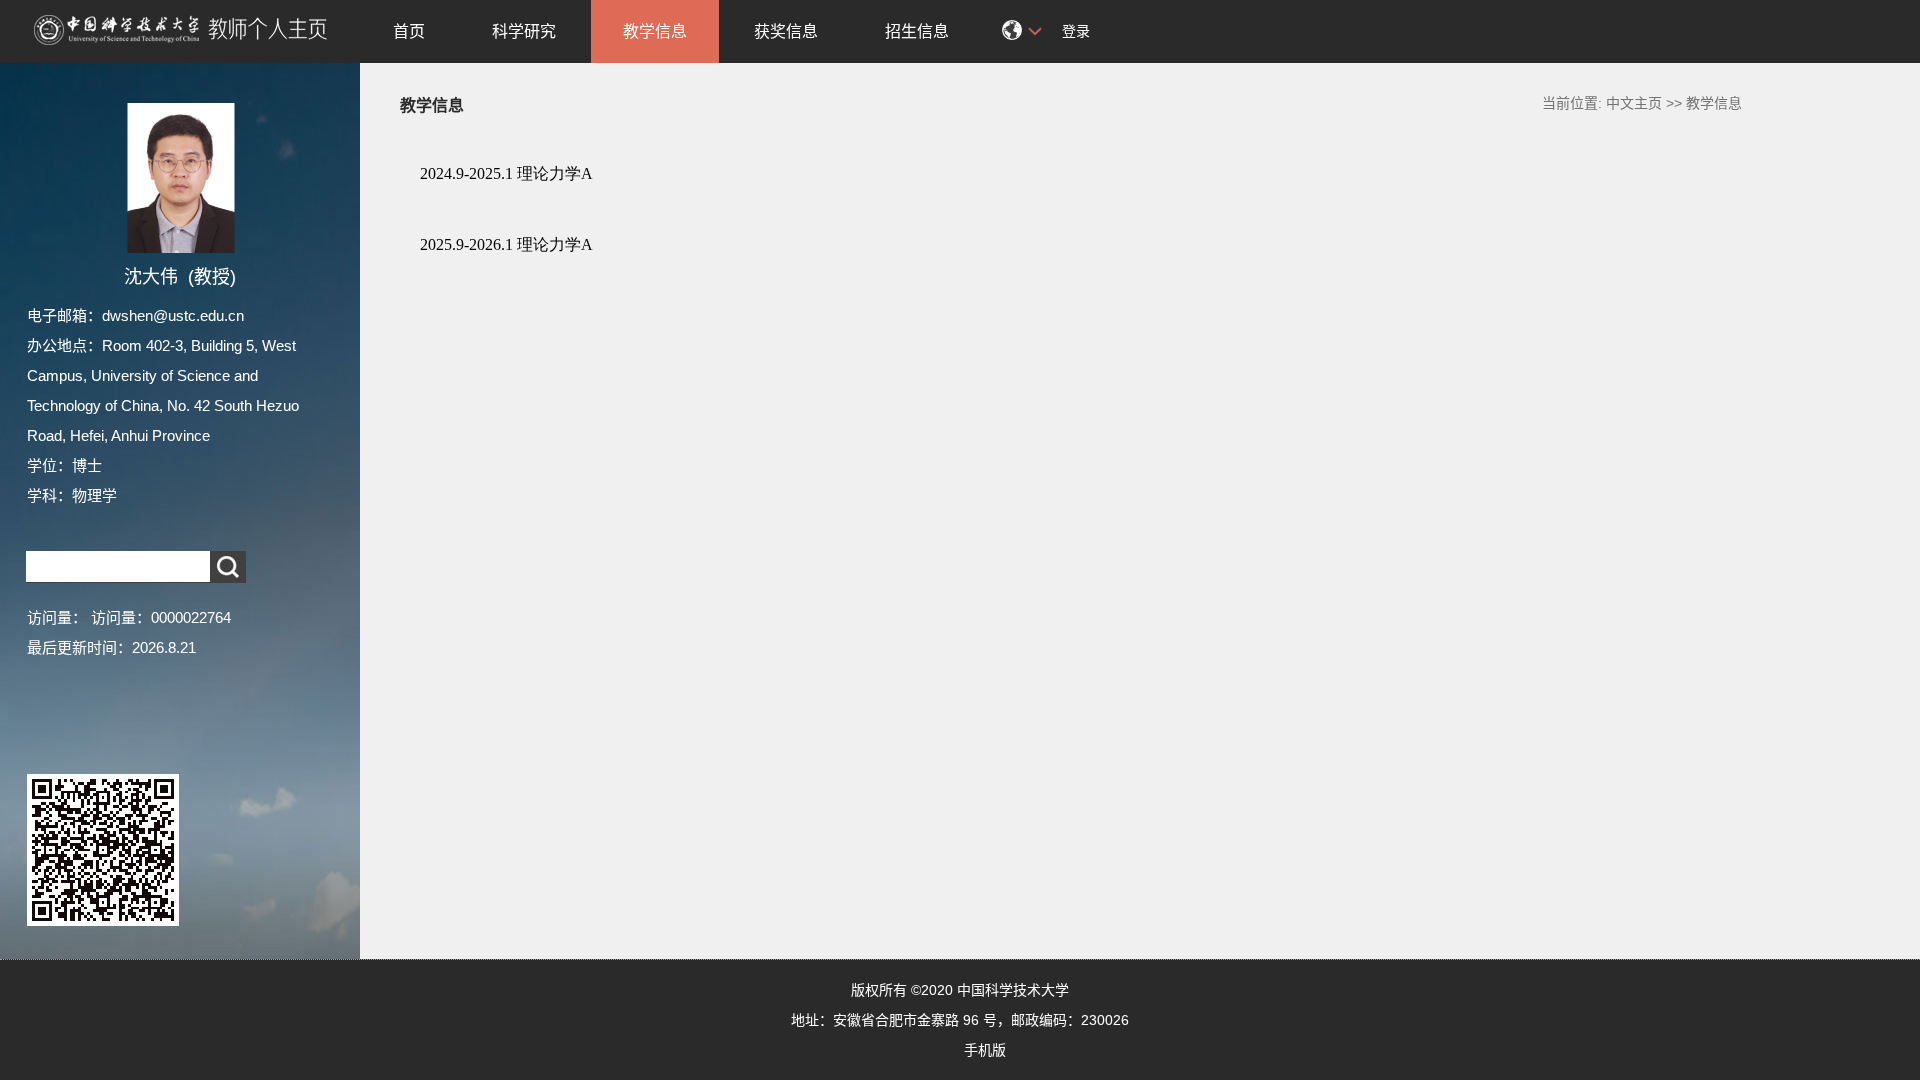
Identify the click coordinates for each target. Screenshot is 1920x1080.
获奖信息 (786, 31)
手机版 (985, 1050)
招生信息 (917, 31)
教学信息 (655, 31)
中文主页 (1634, 103)
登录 (1076, 31)
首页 (409, 31)
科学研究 (524, 31)
